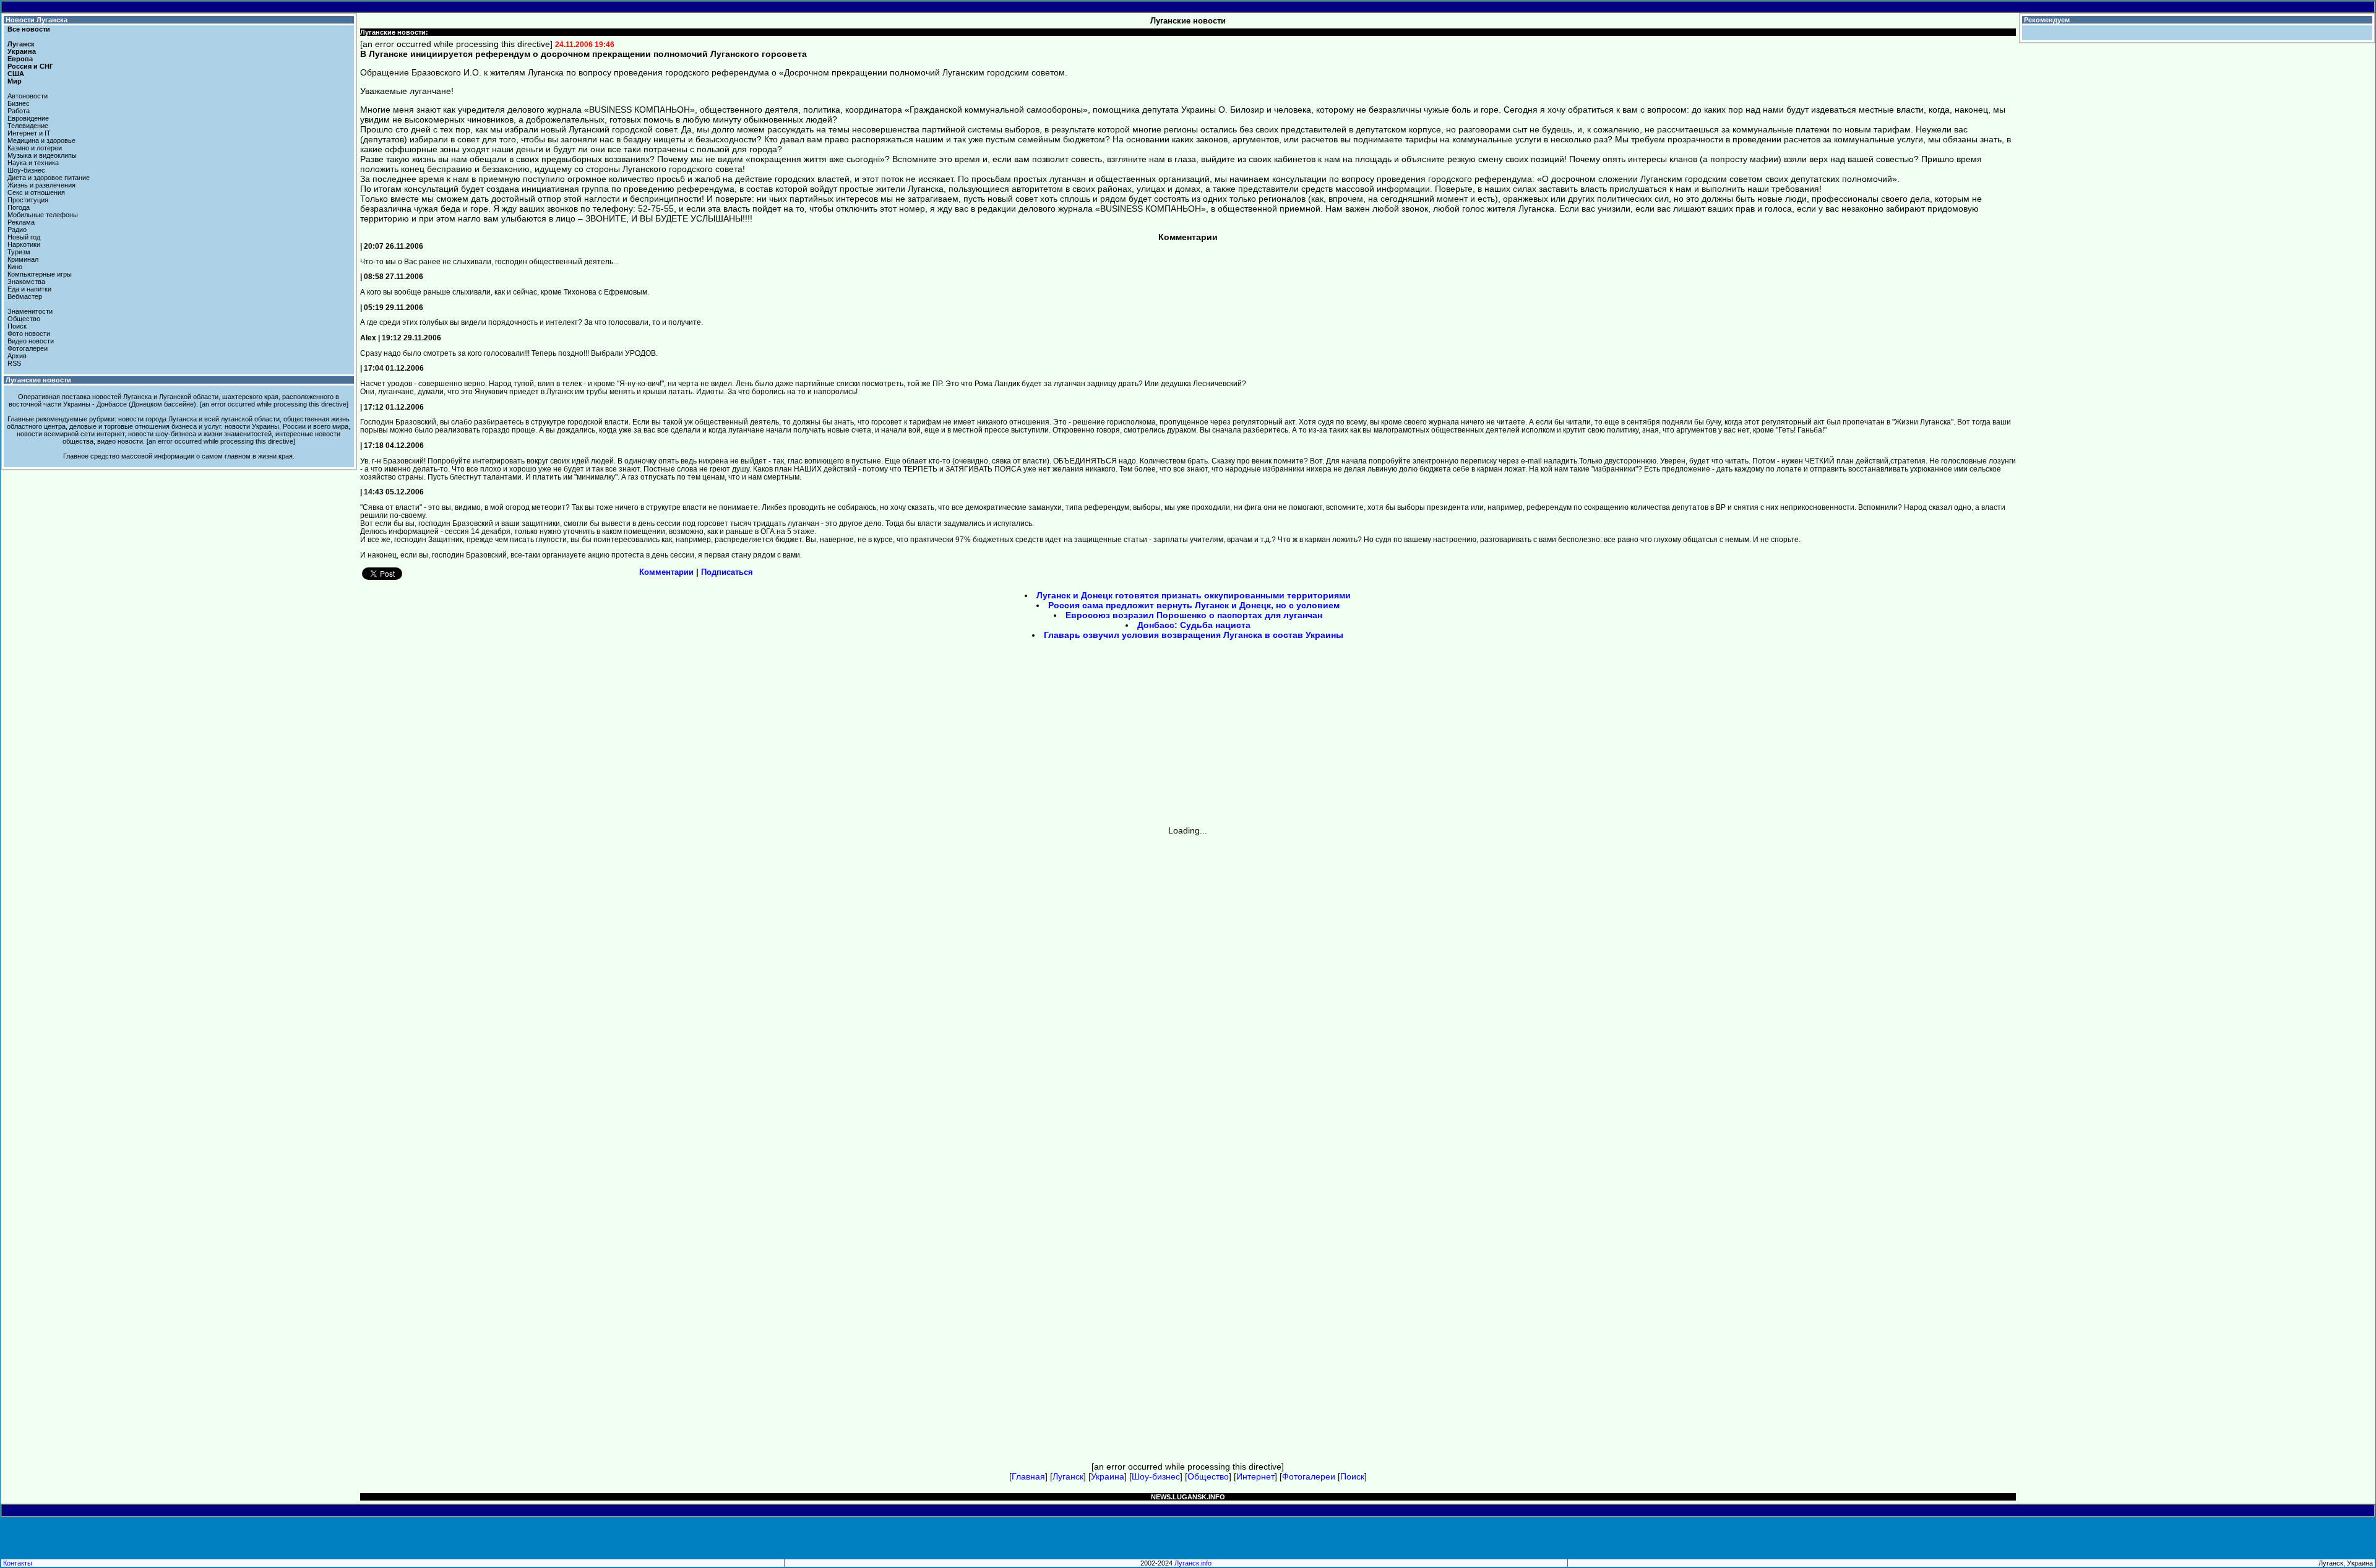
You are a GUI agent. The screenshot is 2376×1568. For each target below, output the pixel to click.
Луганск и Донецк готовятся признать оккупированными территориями (1194, 595)
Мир (15, 81)
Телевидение (28, 126)
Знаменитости (30, 311)
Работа (19, 111)
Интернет (1255, 1476)
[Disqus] (1188, 990)
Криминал (23, 259)
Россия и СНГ (30, 66)
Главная (1028, 1476)
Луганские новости (38, 380)
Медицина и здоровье (41, 140)
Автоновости (28, 96)
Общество (24, 319)
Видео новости (31, 341)
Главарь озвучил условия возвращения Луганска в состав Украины (1194, 635)
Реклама (21, 222)
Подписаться (727, 572)
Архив (17, 356)
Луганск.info (1193, 1563)
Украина (22, 51)
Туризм (19, 252)
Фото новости (29, 334)
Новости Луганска (37, 20)
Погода (19, 207)
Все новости (29, 29)
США (16, 74)
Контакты (18, 1563)
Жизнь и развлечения (41, 185)
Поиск (17, 326)
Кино (15, 267)
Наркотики (24, 244)
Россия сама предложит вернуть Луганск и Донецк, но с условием (1194, 605)
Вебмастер (25, 296)
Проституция (28, 200)
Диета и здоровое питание (49, 178)
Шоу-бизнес (26, 170)
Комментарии (666, 572)
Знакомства (26, 282)
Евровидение (28, 118)
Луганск (21, 44)
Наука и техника (33, 163)
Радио (17, 230)
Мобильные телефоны (43, 215)
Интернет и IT (29, 133)
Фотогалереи (28, 348)
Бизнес (19, 103)
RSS (14, 363)
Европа (20, 59)
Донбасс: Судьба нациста (1194, 625)
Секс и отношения (36, 192)
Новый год (24, 237)
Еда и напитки (29, 289)
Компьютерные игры (40, 274)
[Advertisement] (1083, 737)
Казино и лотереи (35, 148)
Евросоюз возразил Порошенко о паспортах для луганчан (1194, 615)
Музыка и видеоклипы (42, 155)
